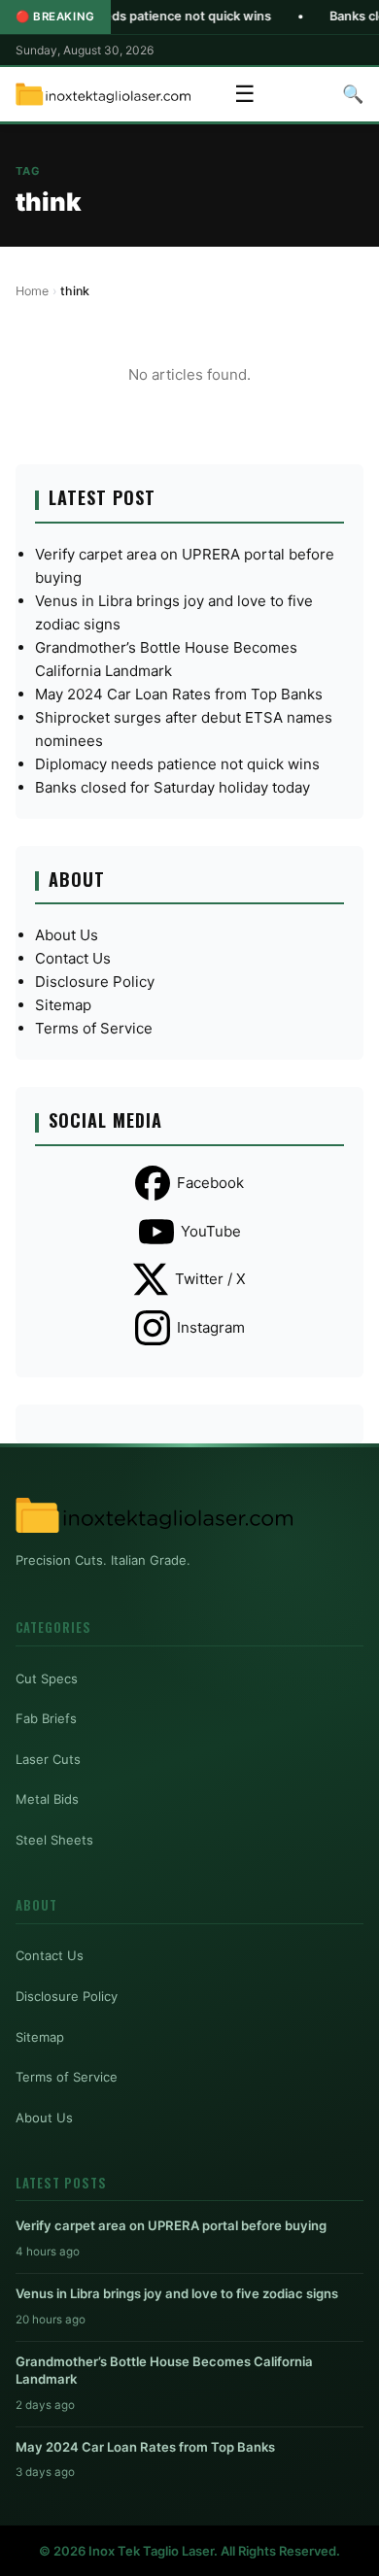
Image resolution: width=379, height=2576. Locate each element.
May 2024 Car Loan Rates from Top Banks (179, 694)
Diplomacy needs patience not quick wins (177, 764)
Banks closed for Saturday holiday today (172, 787)
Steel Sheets (54, 1840)
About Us (67, 935)
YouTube (211, 1231)
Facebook (210, 1183)
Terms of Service (94, 1028)
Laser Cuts (48, 1759)
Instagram (211, 1327)
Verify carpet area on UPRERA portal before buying (171, 2225)
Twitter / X (210, 1279)
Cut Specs (47, 1678)
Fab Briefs (46, 1718)
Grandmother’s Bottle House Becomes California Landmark (164, 2370)
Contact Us (73, 958)
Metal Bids (47, 1799)
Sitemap (63, 1005)
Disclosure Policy (95, 982)
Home (32, 291)
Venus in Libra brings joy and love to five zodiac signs (177, 2293)
